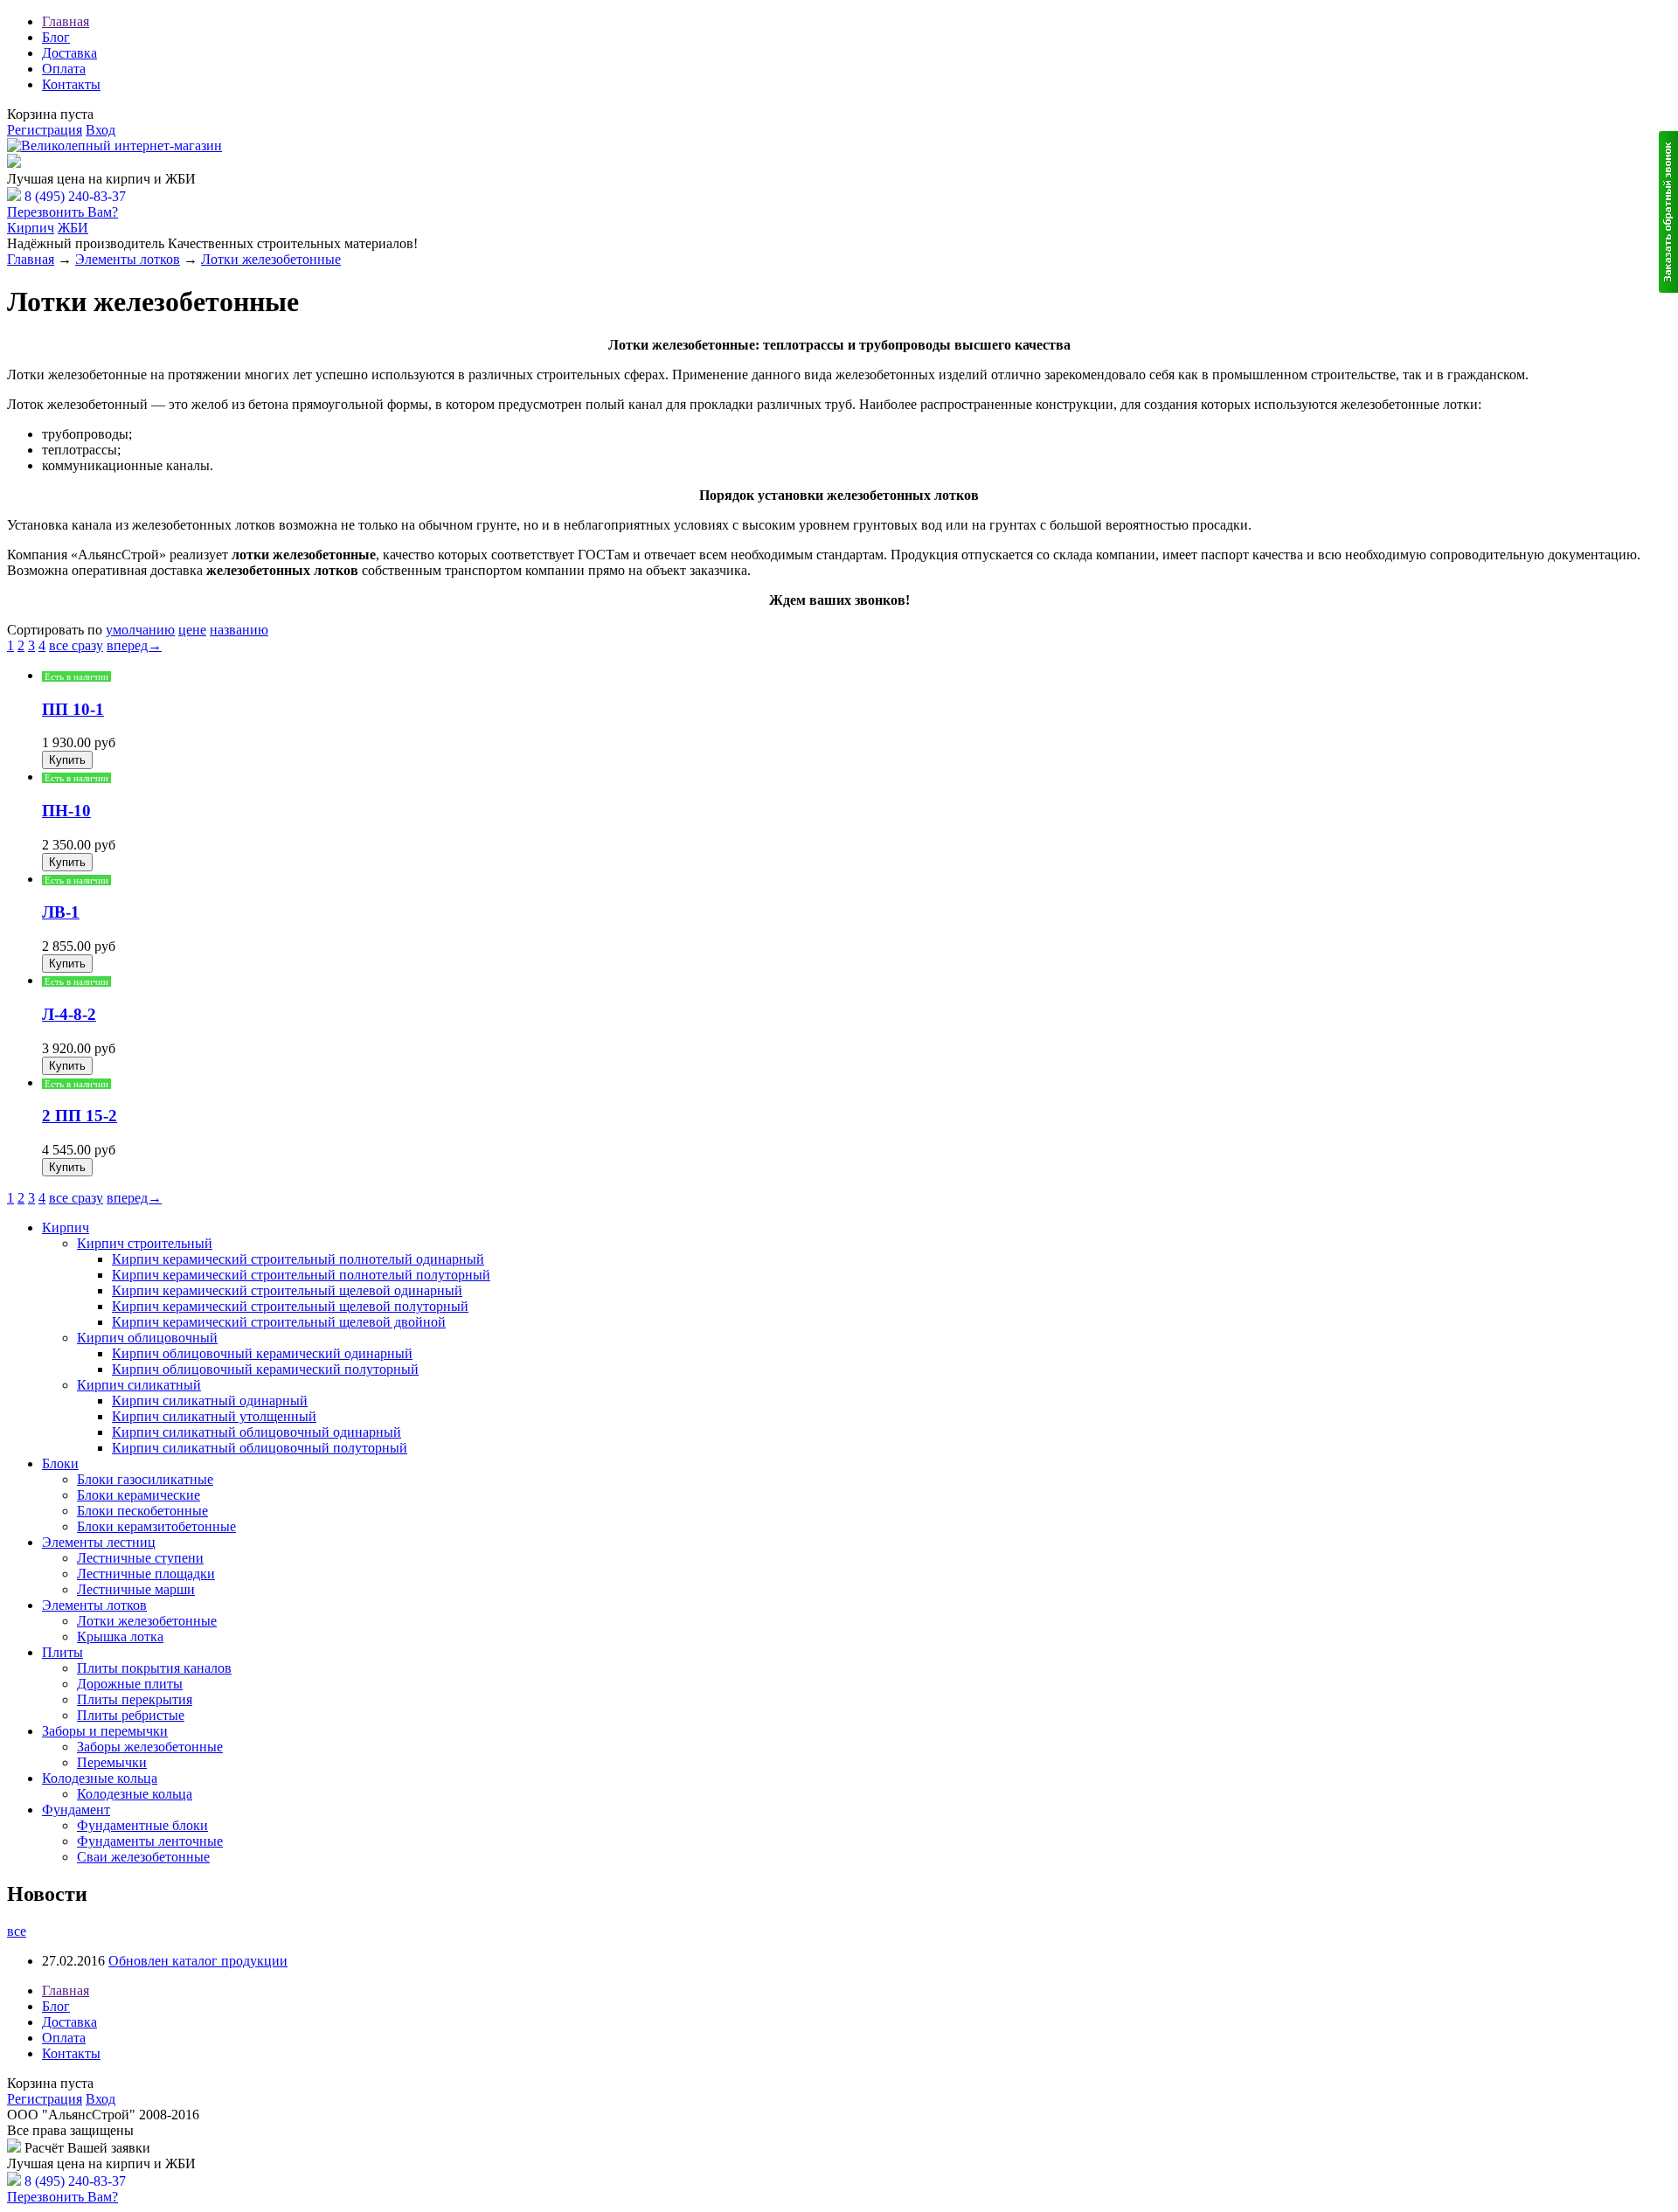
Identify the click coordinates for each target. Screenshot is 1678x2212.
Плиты (62, 1652)
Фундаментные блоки (142, 1825)
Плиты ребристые (131, 1715)
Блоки (60, 1463)
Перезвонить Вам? (62, 212)
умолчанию (140, 630)
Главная (66, 21)
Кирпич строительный (145, 1243)
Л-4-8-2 (69, 1014)
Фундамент (76, 1810)
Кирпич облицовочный (147, 1338)
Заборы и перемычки (105, 1731)
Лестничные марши (136, 1589)
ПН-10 (66, 811)
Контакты (71, 84)
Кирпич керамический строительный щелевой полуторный (290, 1306)
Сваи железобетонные (143, 1857)
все (17, 1931)
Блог (56, 37)
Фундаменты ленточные (150, 1841)
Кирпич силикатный (139, 1385)
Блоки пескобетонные (142, 1511)
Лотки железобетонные (271, 259)
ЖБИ (73, 228)
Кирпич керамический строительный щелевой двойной (279, 1322)
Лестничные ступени (140, 1558)
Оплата (64, 69)
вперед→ (134, 645)
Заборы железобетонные (150, 1747)
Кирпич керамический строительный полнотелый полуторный (301, 1275)
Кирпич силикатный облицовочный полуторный (260, 1448)
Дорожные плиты (130, 1684)
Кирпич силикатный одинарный (210, 1401)
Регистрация (45, 130)
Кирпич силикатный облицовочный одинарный (257, 1432)
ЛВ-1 (61, 912)
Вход (101, 130)
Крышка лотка (120, 1636)
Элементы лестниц (99, 1542)
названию (239, 630)
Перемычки (112, 1762)
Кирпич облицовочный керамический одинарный (262, 1353)
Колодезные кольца (100, 1778)
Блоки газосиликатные (145, 1479)
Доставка (69, 53)
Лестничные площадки (146, 1574)
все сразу (76, 645)
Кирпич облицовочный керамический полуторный (265, 1369)
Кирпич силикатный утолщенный (214, 1416)
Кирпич (31, 228)
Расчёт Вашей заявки (87, 163)
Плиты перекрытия (135, 1699)
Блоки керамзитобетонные (156, 1526)
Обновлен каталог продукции (198, 1961)
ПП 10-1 (73, 709)
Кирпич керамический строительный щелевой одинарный (287, 1290)
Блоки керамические (139, 1495)
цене (192, 630)
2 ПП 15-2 (80, 1116)
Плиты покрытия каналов (154, 1668)
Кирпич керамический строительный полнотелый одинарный (298, 1259)
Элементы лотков (128, 259)
